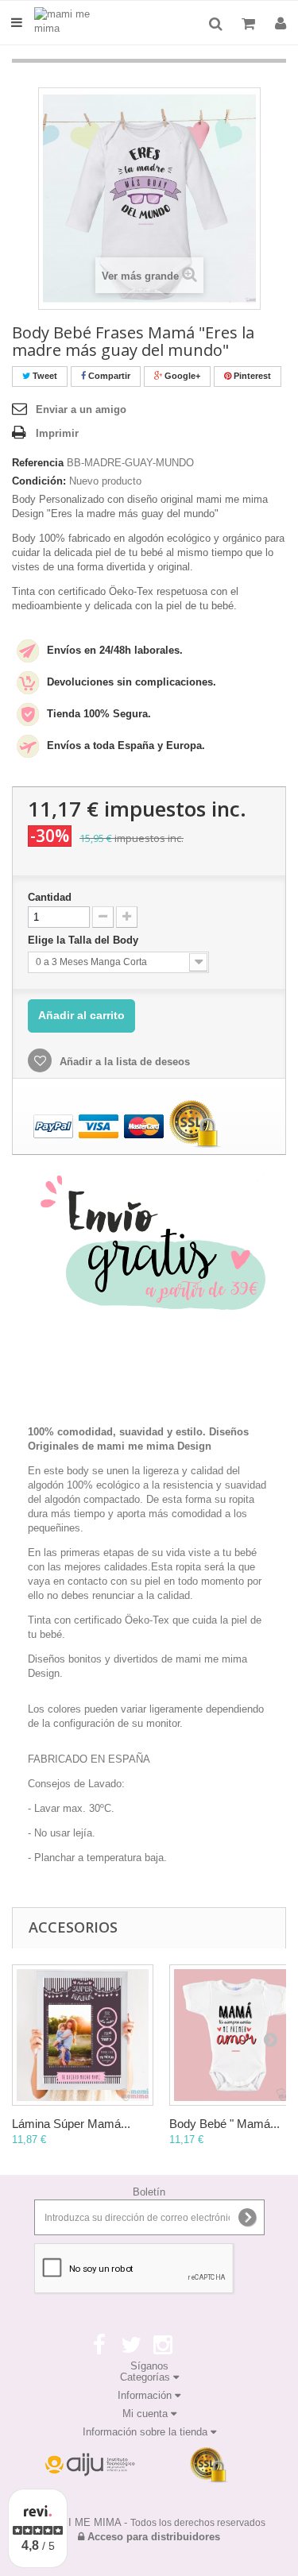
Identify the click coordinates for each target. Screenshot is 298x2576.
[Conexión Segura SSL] (209, 2466)
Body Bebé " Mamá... (224, 2124)
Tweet (44, 376)
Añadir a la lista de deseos (123, 1062)
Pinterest (251, 376)
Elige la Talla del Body (85, 940)
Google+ (181, 376)
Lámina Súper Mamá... (71, 2124)
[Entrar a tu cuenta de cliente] (281, 24)
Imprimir (57, 433)
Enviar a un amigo (81, 409)
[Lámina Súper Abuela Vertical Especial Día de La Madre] (83, 2035)
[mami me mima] (71, 23)
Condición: (39, 481)
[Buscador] (216, 24)
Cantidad (50, 897)
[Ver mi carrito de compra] (250, 24)
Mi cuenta (147, 2414)
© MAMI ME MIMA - (149, 2522)
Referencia (38, 463)
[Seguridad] (90, 2466)
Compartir (108, 376)
